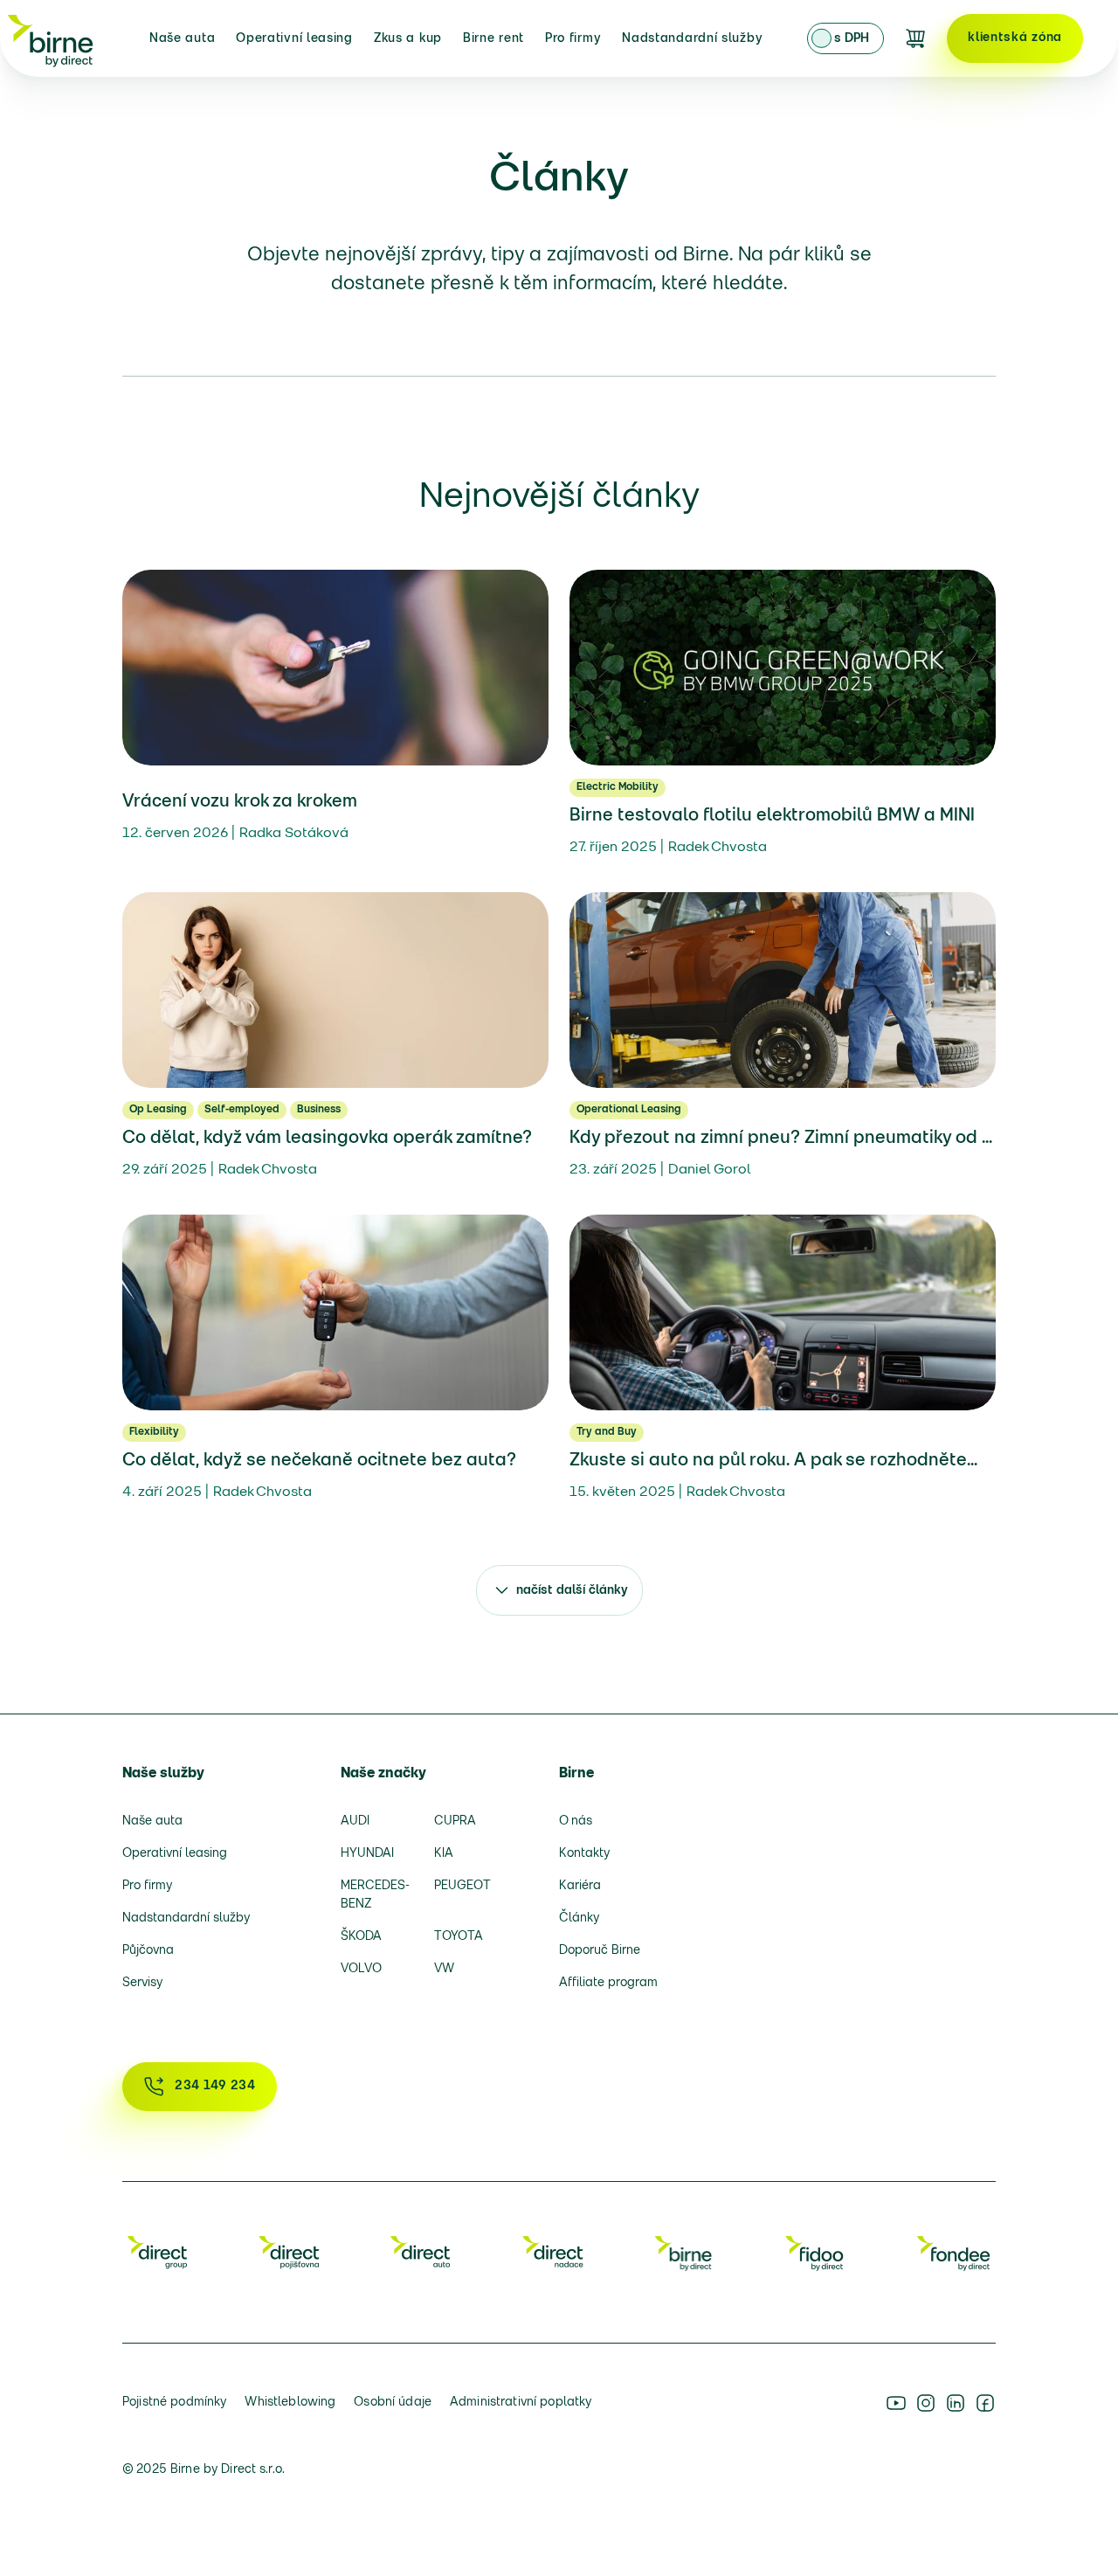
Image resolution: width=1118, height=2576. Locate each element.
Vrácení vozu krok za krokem (240, 802)
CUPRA (455, 1821)
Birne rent (493, 39)
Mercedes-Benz (375, 1895)
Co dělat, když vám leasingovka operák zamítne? (327, 1139)
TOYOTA (459, 1937)
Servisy (142, 1983)
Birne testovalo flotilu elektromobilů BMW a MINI (772, 816)
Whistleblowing (290, 2403)
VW (444, 1969)
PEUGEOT (462, 1886)
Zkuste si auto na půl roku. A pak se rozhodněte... (773, 1461)
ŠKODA (361, 1937)
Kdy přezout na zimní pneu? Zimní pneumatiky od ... (781, 1139)
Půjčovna (148, 1951)
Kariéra (580, 1886)
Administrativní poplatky (521, 2403)
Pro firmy (573, 39)
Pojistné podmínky (174, 2403)
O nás (576, 1821)
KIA (444, 1854)
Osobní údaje (393, 2403)
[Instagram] (926, 2403)
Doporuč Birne (600, 1951)
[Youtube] (896, 2403)
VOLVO (361, 1969)
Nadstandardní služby (692, 39)
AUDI (355, 1821)
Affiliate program (608, 1983)
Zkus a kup (408, 39)
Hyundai (367, 1854)
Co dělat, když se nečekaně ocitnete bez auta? (319, 1461)
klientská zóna (1015, 38)
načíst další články (572, 1591)
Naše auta (182, 39)
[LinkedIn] (956, 2403)
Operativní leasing (294, 39)
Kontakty (584, 1854)
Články (579, 1918)
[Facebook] (985, 2403)
